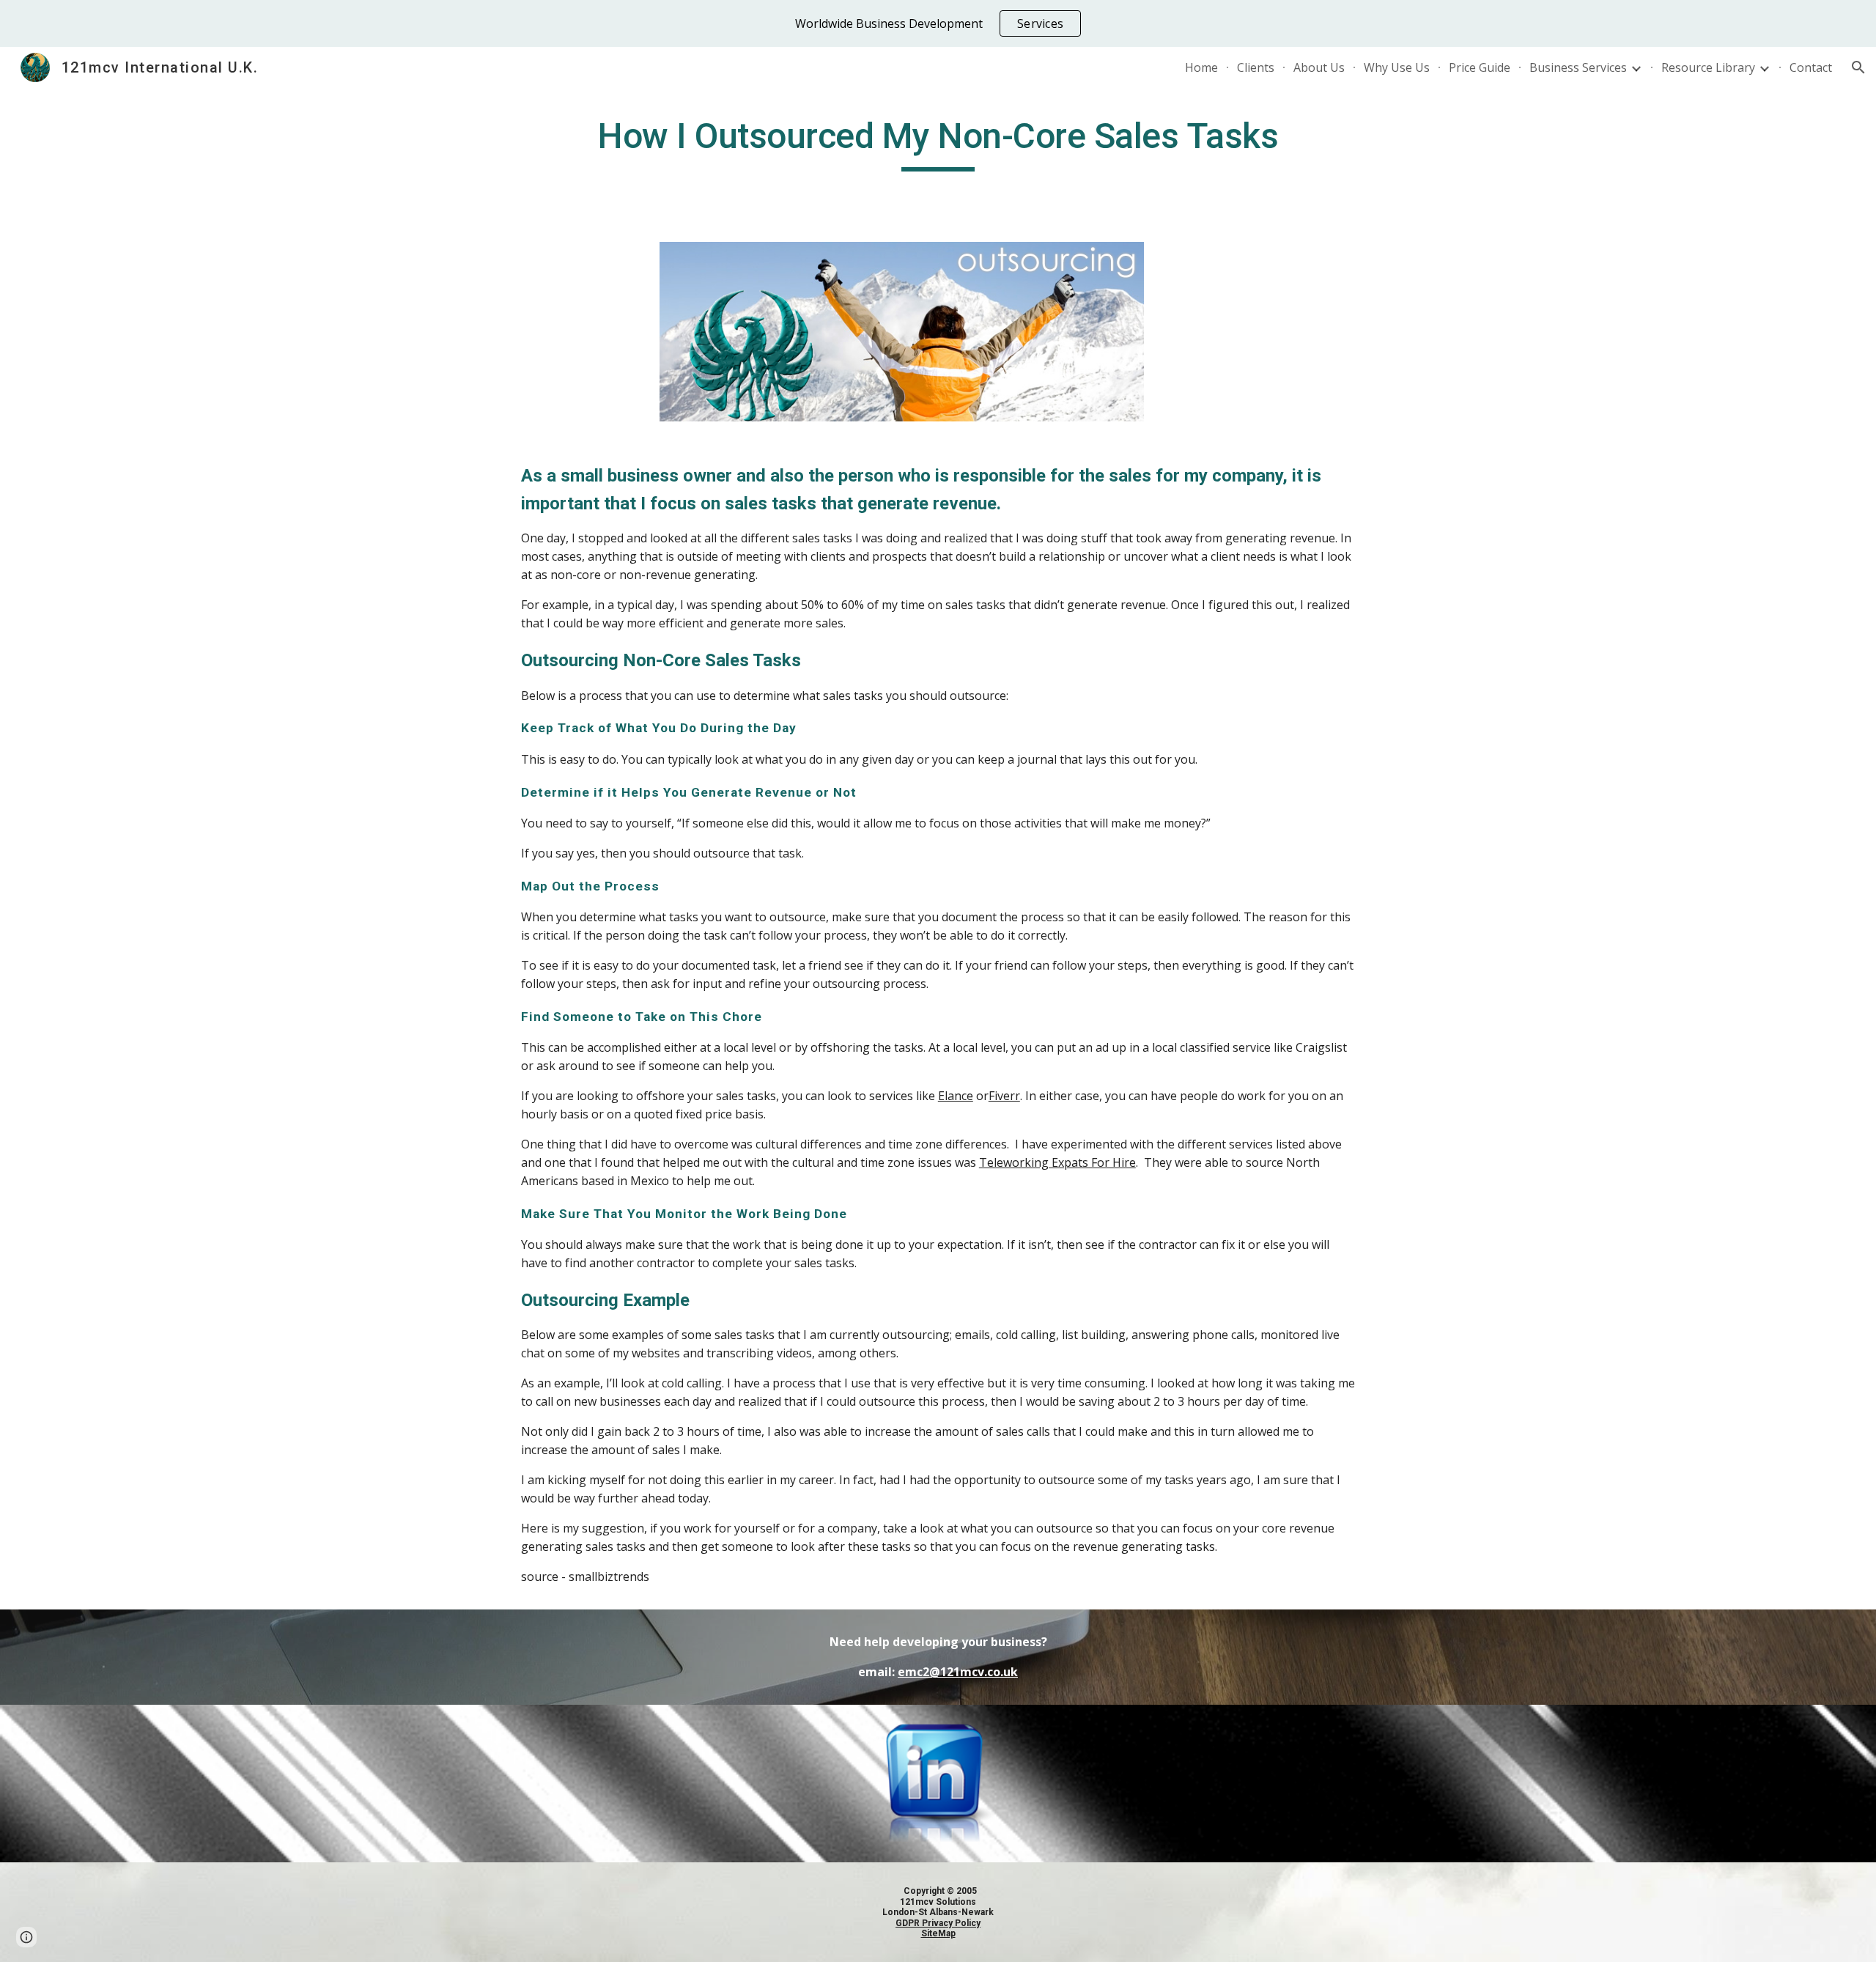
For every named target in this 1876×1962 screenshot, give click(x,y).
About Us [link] (1319, 67)
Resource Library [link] (1708, 67)
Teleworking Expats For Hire (1057, 1162)
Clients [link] (1256, 67)
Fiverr (1004, 1096)
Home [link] (1201, 67)
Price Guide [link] (1480, 67)
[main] (938, 143)
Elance (956, 1096)
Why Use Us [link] (1397, 67)
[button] (1858, 67)
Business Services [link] (1578, 67)
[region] (938, 23)
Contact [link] (1811, 67)
